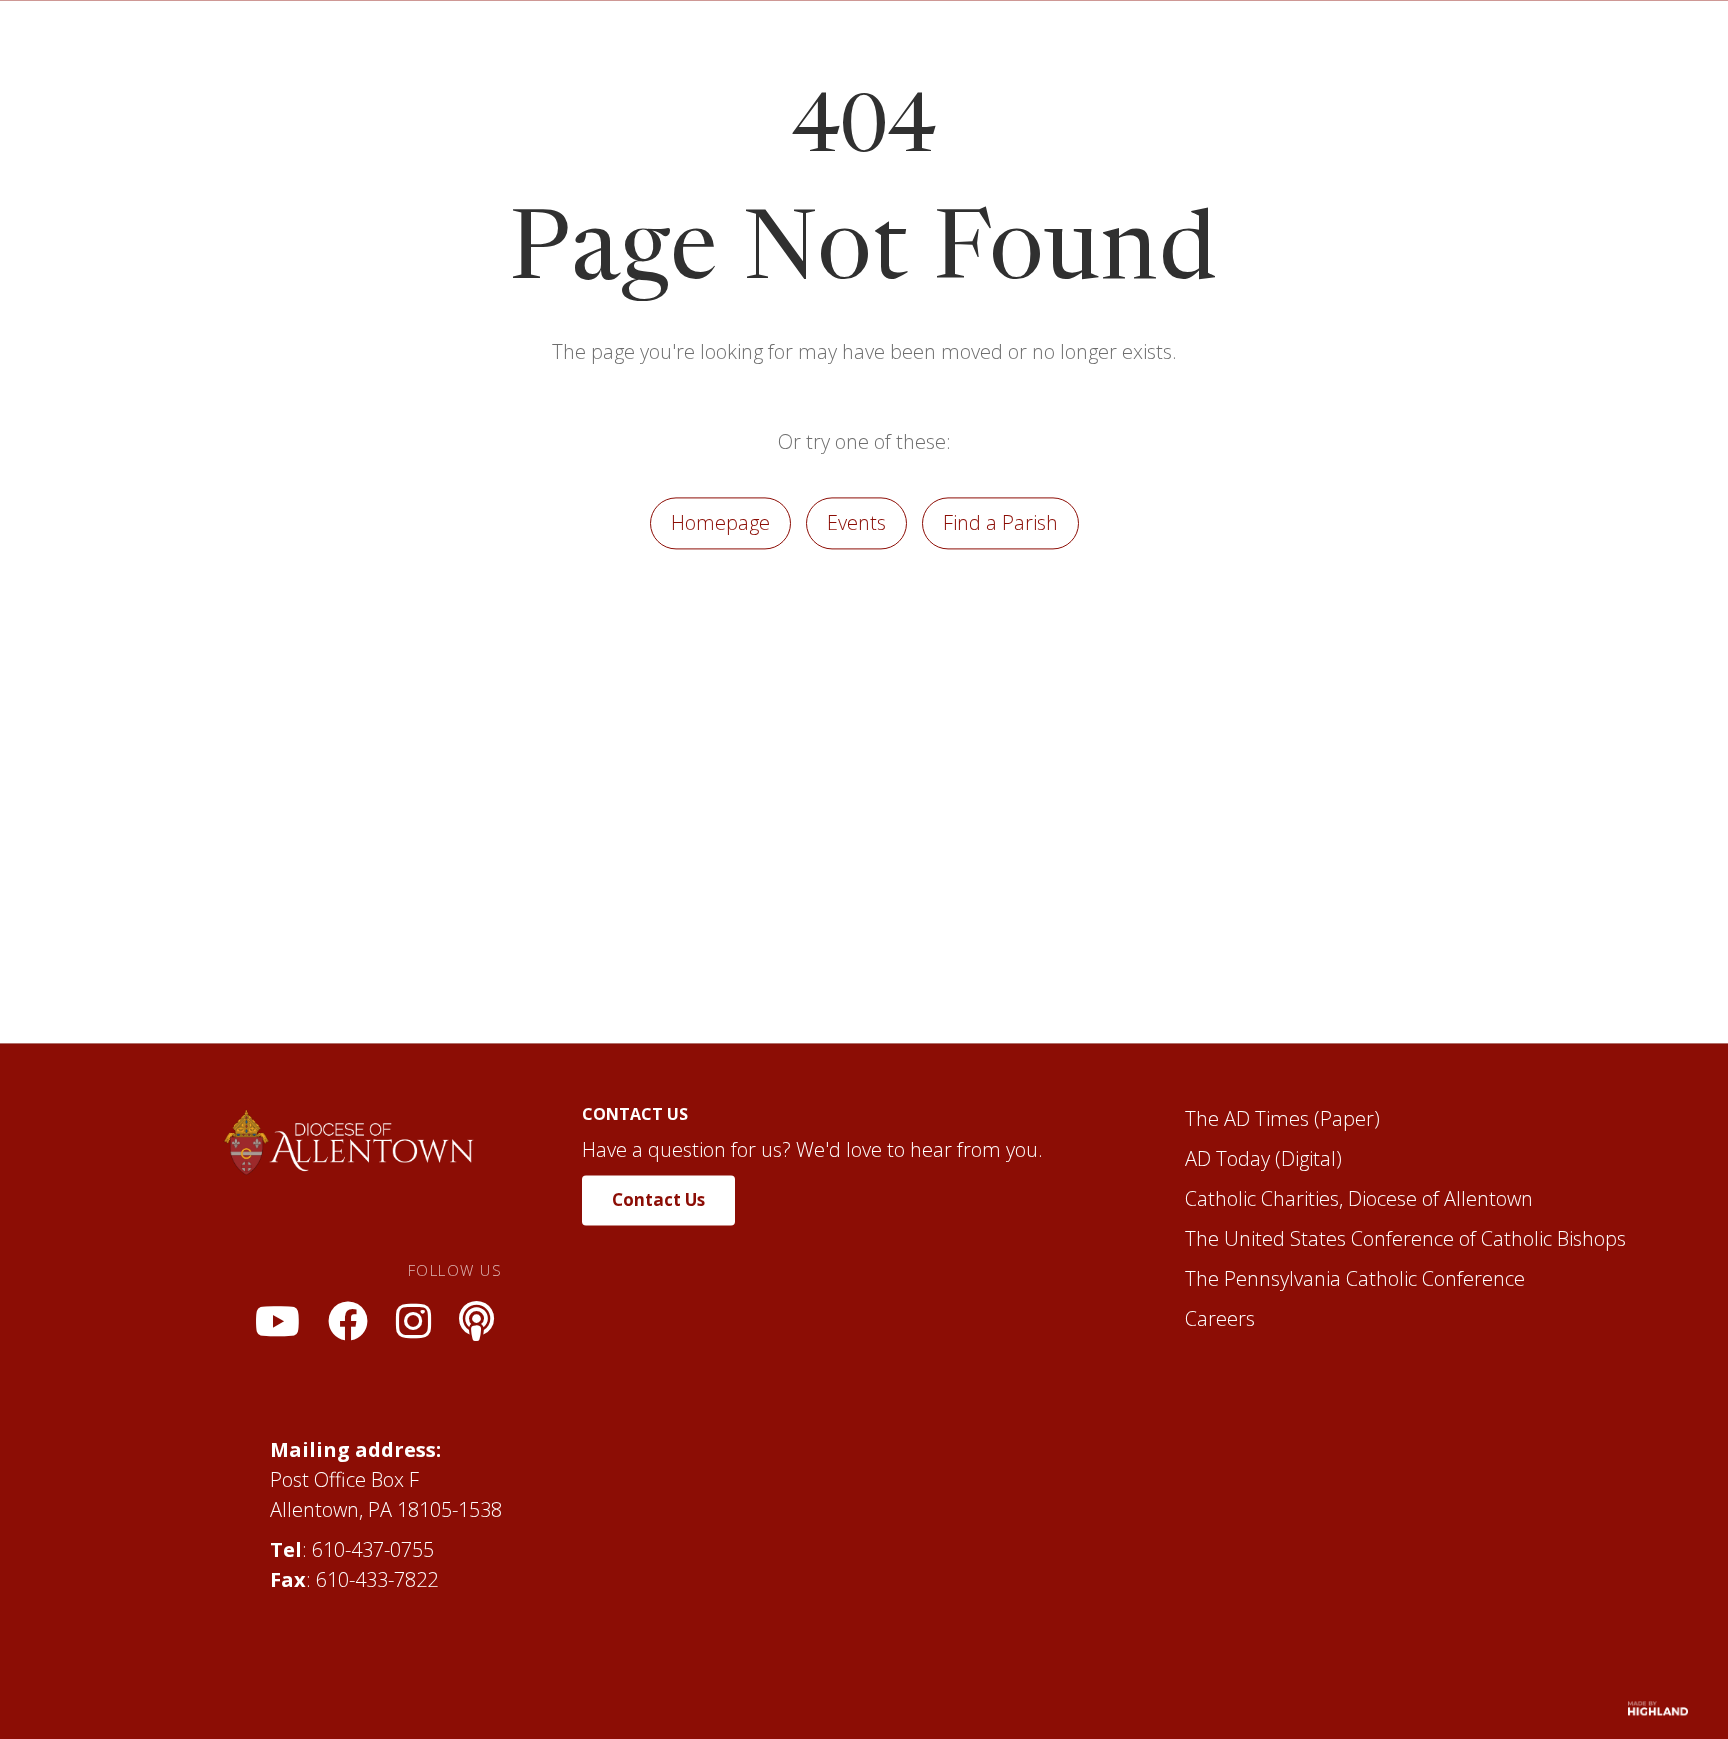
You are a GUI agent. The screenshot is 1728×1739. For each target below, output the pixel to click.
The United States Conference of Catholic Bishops (1405, 1361)
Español (1190, 58)
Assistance (1064, 58)
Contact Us (658, 1322)
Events (856, 645)
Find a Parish (1000, 645)
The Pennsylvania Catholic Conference (1355, 1401)
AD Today (1227, 1281)
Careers (1220, 1441)
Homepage (720, 645)
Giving (1427, 58)
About (661, 58)
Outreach (1311, 58)
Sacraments (922, 58)
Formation (779, 58)
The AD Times (1247, 1241)
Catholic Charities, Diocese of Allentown (1359, 1321)
